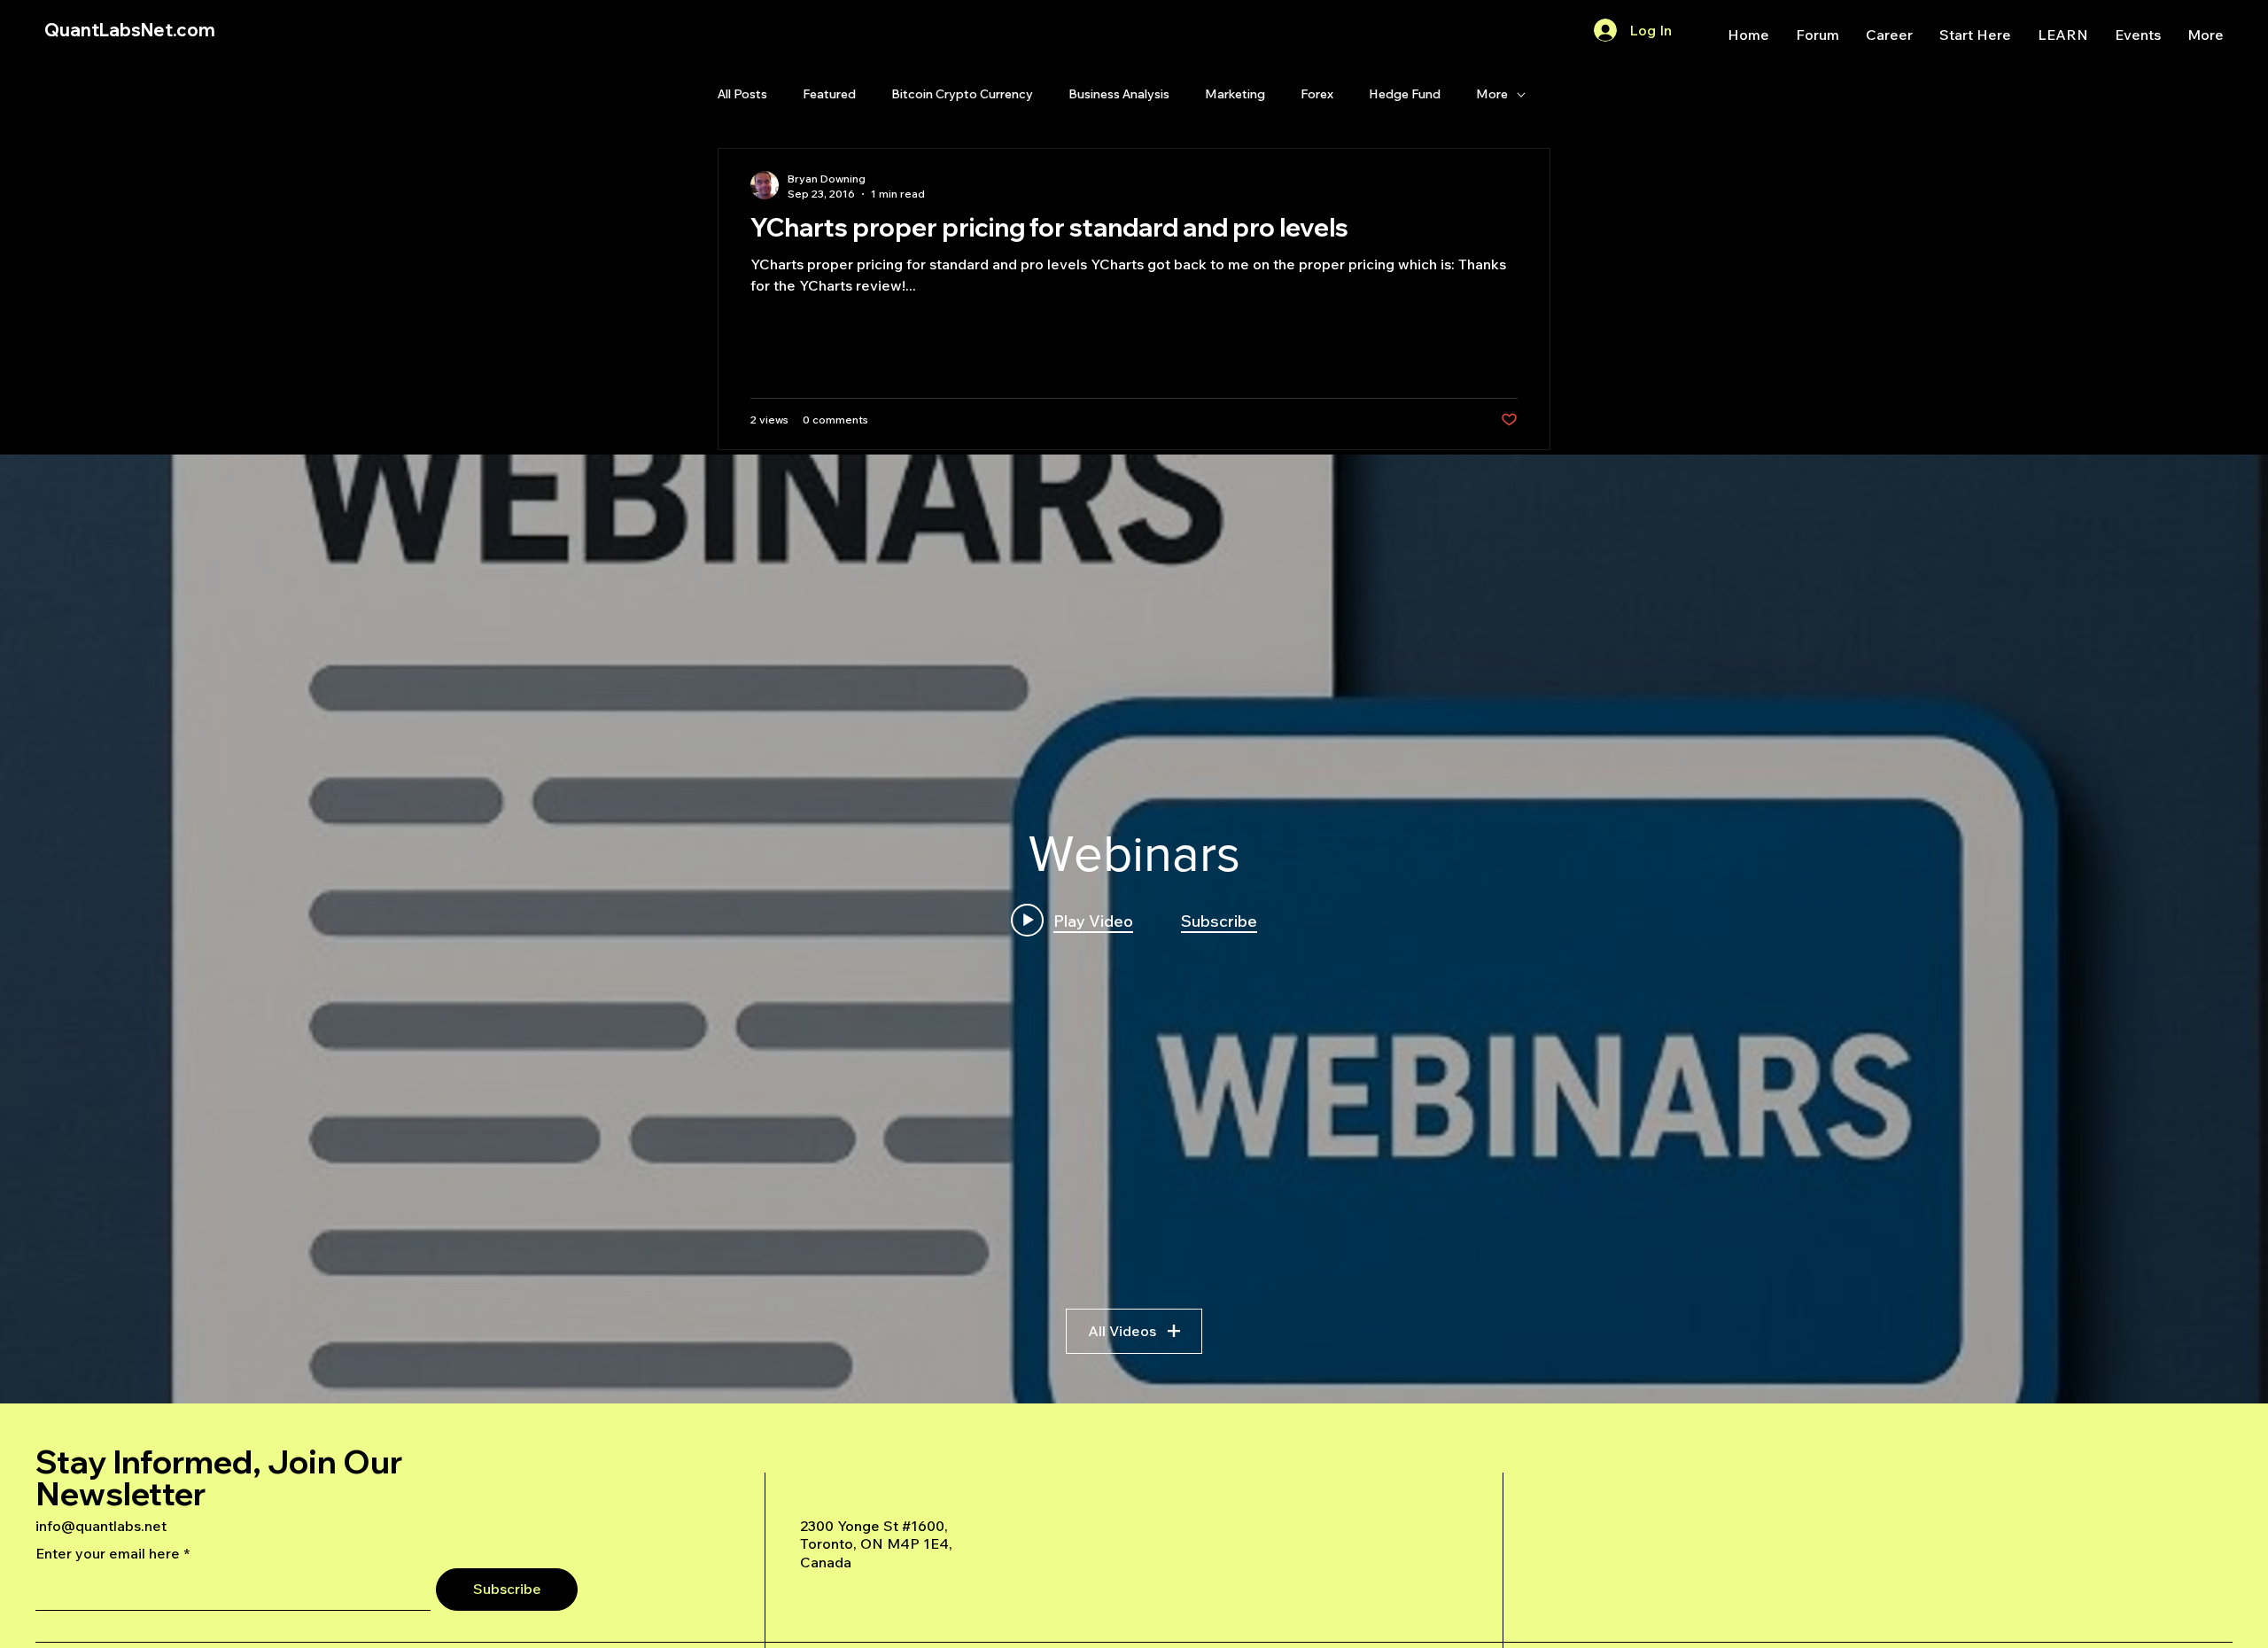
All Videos (1122, 1331)
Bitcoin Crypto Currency (962, 94)
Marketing (1235, 94)
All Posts (742, 94)
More (1492, 94)
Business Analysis (1119, 94)
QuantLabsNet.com (130, 30)
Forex (1317, 94)
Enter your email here (108, 1553)
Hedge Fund (1405, 94)
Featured (829, 94)
